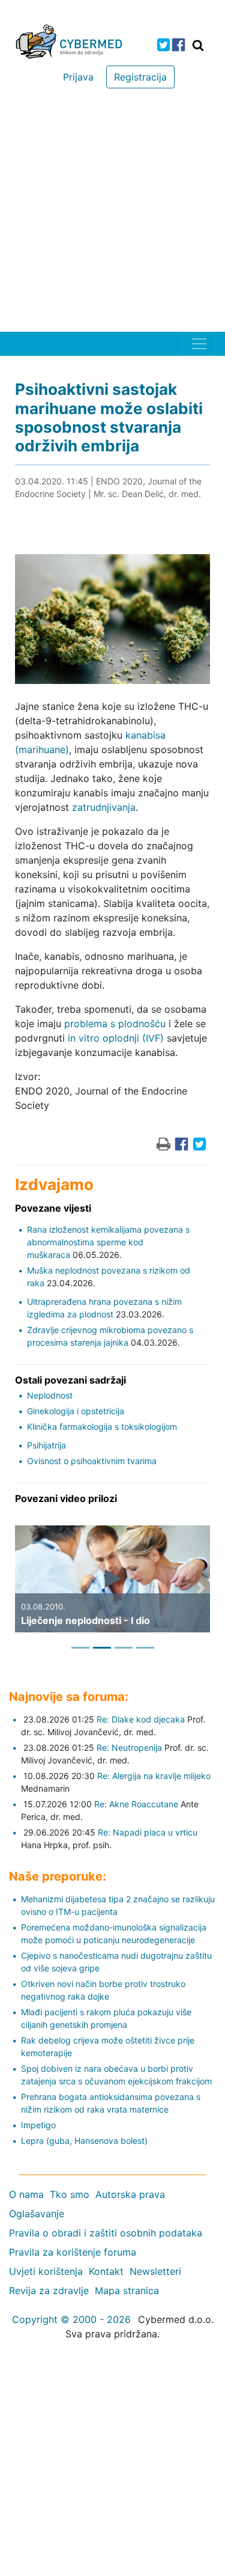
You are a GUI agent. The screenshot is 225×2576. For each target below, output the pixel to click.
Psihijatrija (46, 1445)
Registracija (140, 77)
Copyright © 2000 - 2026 (71, 2319)
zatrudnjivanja (104, 807)
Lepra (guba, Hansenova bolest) (84, 2141)
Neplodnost (50, 1395)
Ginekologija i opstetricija (76, 1411)
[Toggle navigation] (199, 344)
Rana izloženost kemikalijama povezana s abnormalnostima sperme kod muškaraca (108, 1242)
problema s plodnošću (115, 1024)
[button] (24, 1588)
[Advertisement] (112, 213)
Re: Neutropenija (129, 1747)
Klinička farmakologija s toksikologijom (102, 1427)
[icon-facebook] (178, 45)
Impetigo (38, 2125)
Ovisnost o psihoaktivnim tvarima (92, 1461)
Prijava (78, 77)
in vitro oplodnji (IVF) (116, 1038)
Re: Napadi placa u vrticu (148, 1832)
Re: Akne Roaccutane (136, 1804)
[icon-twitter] (163, 45)
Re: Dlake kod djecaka (141, 1719)
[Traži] (198, 45)
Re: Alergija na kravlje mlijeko (154, 1776)
